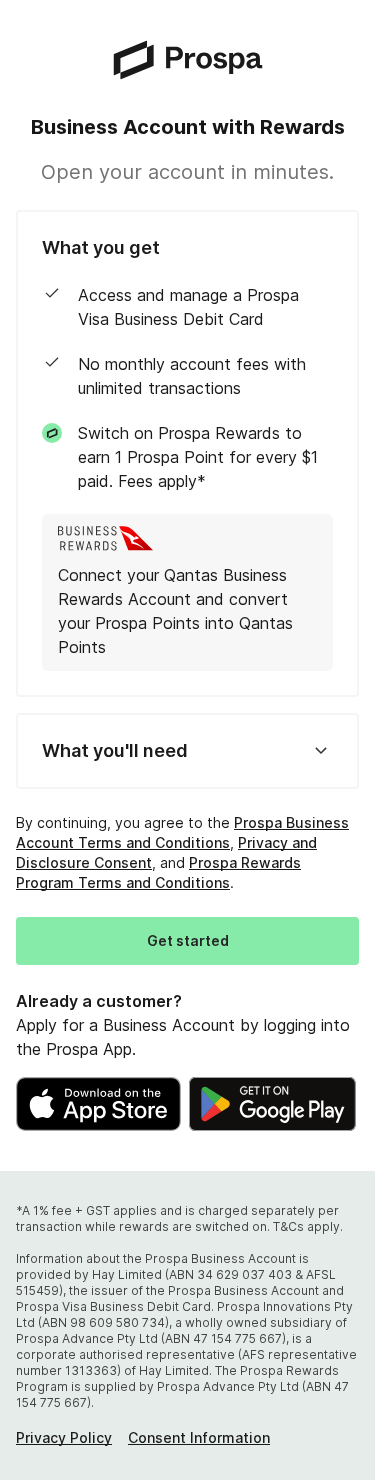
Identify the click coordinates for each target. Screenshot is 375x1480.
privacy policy (64, 1437)
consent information (199, 1437)
